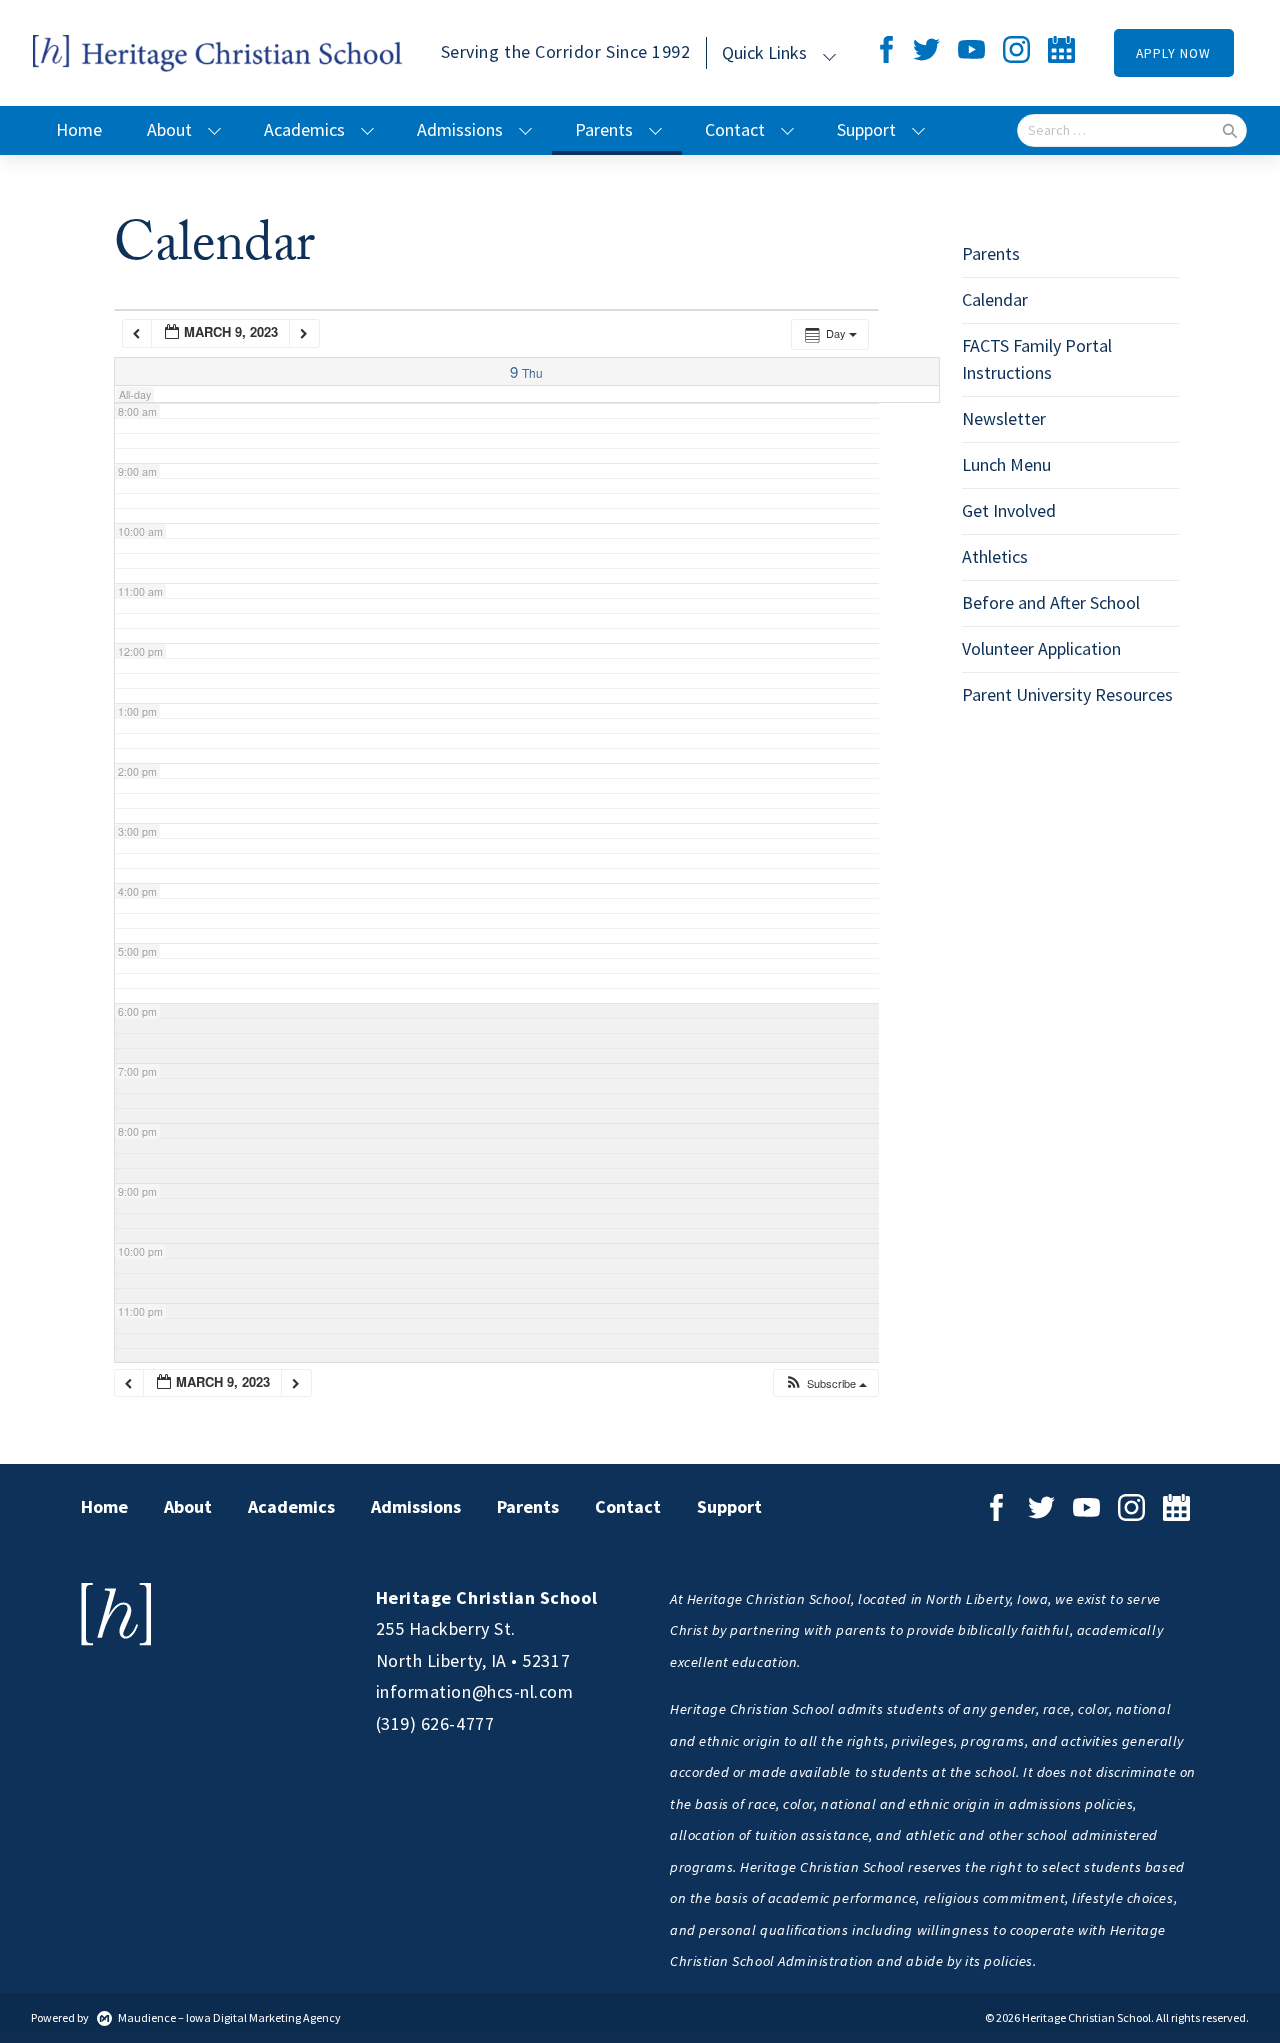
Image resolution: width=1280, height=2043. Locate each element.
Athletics (995, 557)
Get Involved (1009, 511)
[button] (825, 1383)
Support (866, 130)
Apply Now (1173, 53)
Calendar (995, 300)
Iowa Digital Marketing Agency (263, 2018)
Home (79, 130)
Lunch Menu (1006, 465)
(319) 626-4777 (435, 1724)
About (169, 130)
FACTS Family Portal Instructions (1037, 359)
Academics (304, 130)
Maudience (147, 2018)
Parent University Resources (1067, 695)
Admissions (460, 130)
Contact (735, 130)
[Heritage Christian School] (218, 52)
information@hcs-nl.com (475, 1692)
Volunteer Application (1041, 649)
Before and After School (1051, 603)
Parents (604, 130)
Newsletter (1004, 419)
